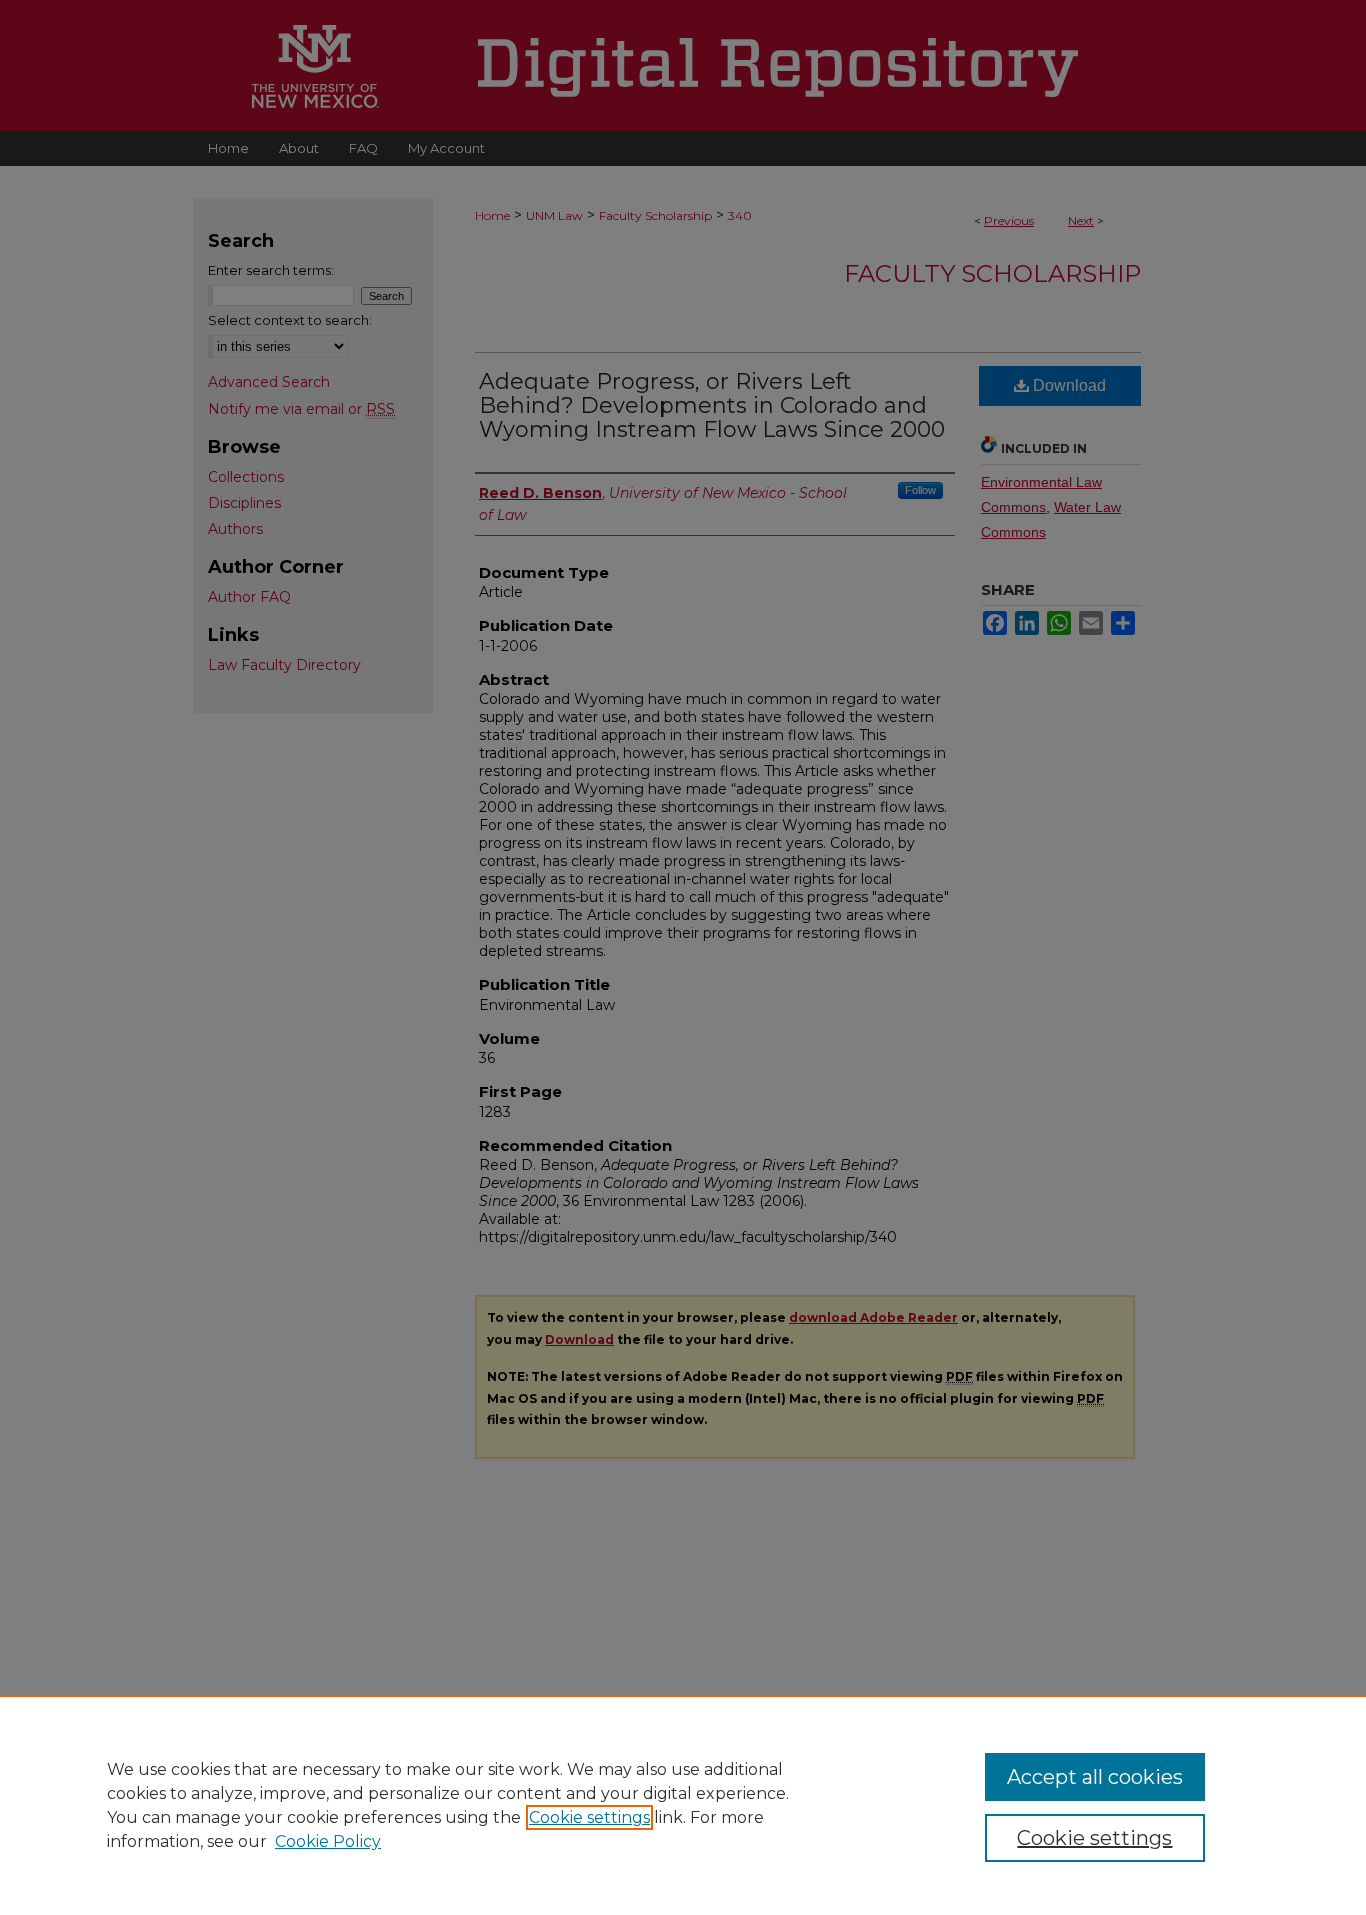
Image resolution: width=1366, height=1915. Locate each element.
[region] (683, 1805)
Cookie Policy (328, 1841)
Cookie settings (589, 1817)
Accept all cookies (1095, 1777)
